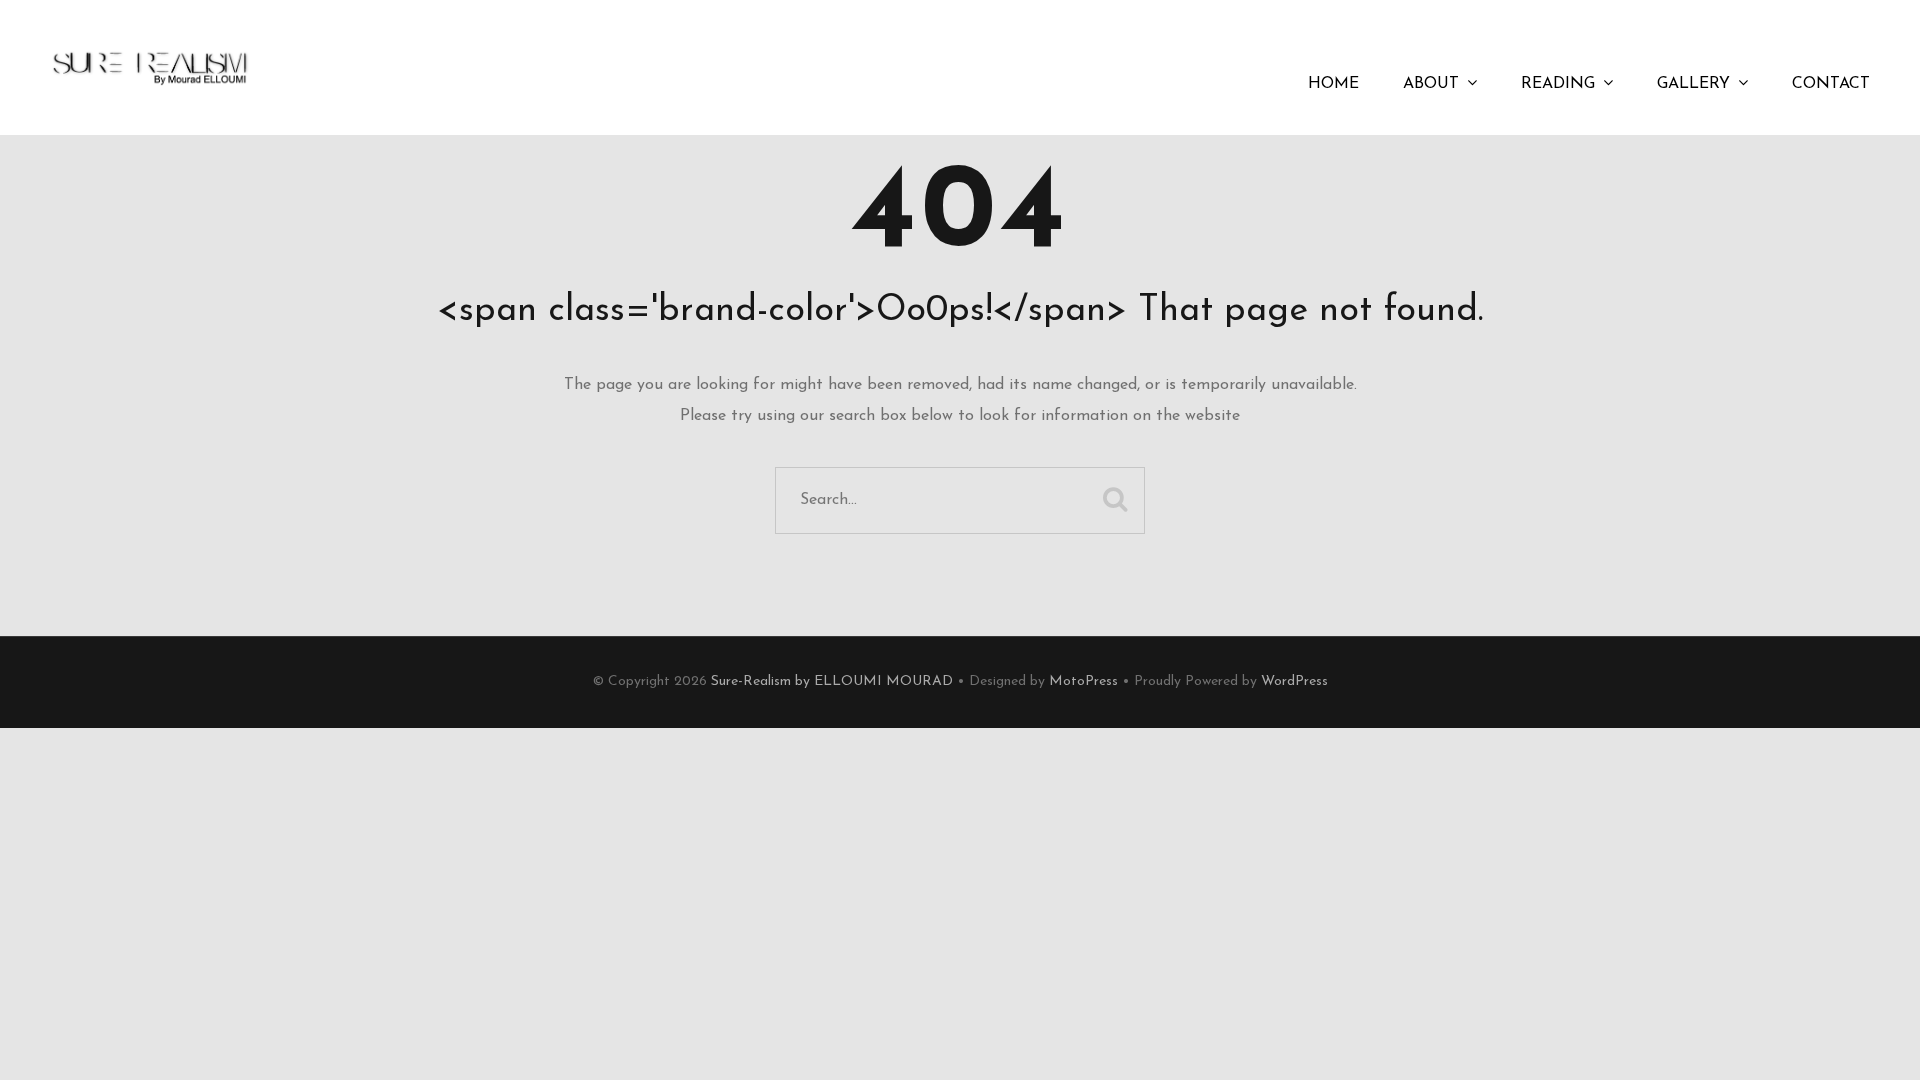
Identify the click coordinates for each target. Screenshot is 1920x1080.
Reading (1558, 84)
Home (1333, 84)
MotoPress (1083, 681)
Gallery (1693, 84)
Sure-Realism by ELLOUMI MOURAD (832, 681)
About (1431, 84)
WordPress (1294, 681)
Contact (1831, 84)
